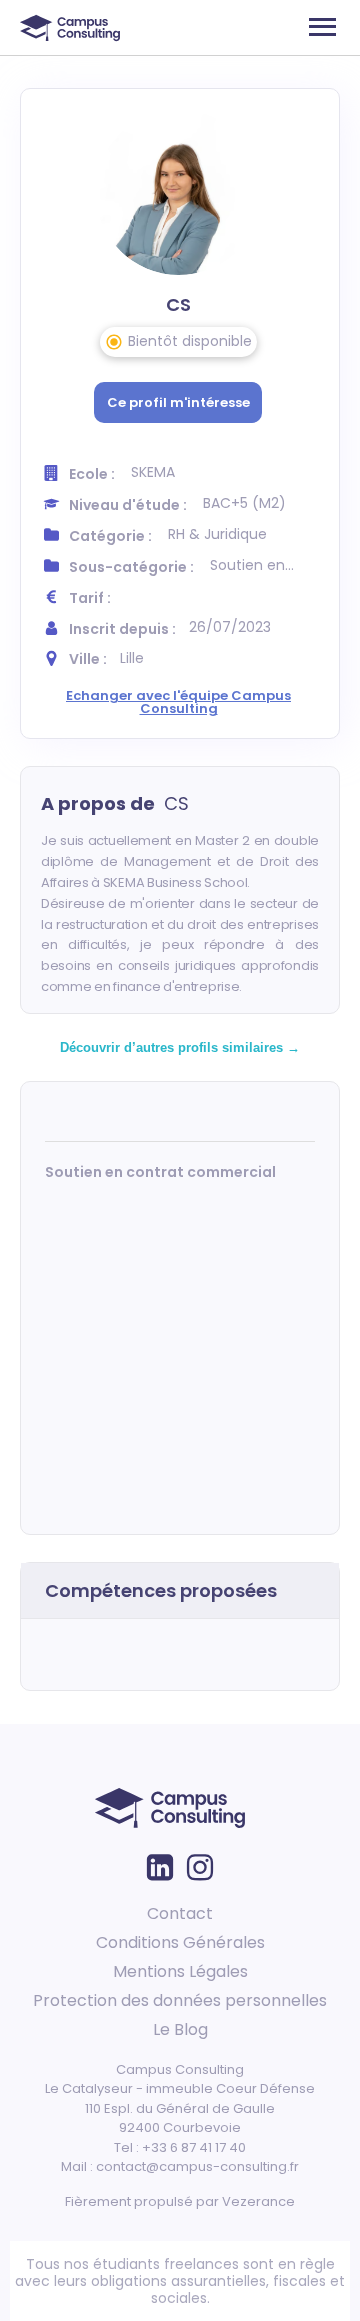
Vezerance (258, 2201)
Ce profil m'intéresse (178, 402)
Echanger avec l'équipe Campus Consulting (178, 702)
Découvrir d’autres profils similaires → (180, 1047)
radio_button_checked (114, 342)
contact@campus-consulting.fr (197, 2166)
